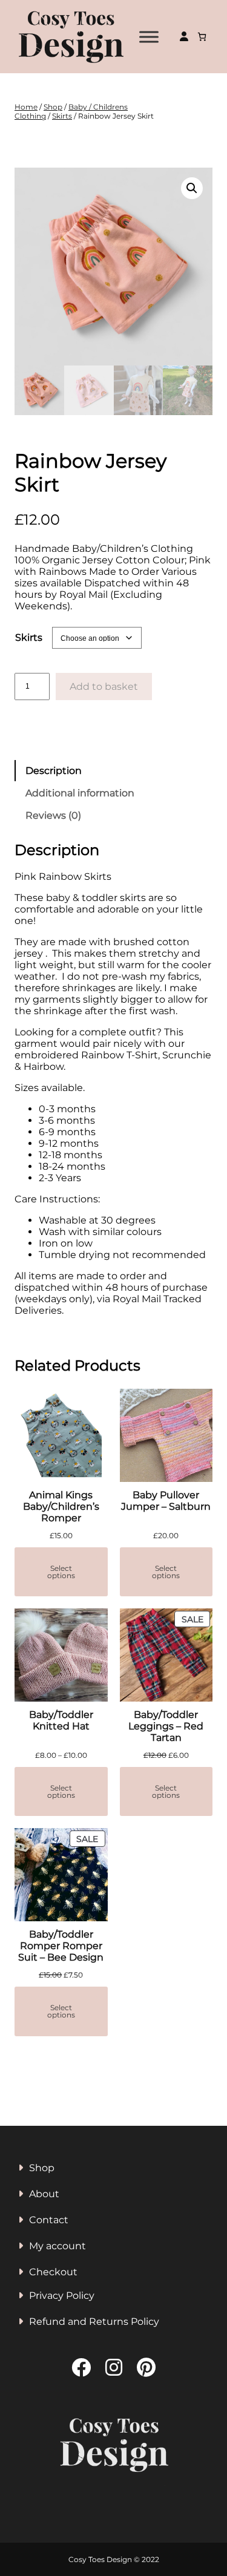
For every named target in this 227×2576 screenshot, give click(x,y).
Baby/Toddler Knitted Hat (61, 1720)
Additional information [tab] (80, 793)
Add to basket (104, 687)
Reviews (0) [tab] (53, 815)
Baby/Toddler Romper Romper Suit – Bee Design (61, 1946)
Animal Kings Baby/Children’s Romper (61, 1506)
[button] (192, 188)
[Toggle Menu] (149, 37)
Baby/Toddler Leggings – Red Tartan (166, 1726)
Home (26, 107)
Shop (53, 107)
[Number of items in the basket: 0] (202, 37)
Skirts (62, 116)
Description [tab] (54, 771)
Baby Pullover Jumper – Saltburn (166, 1501)
